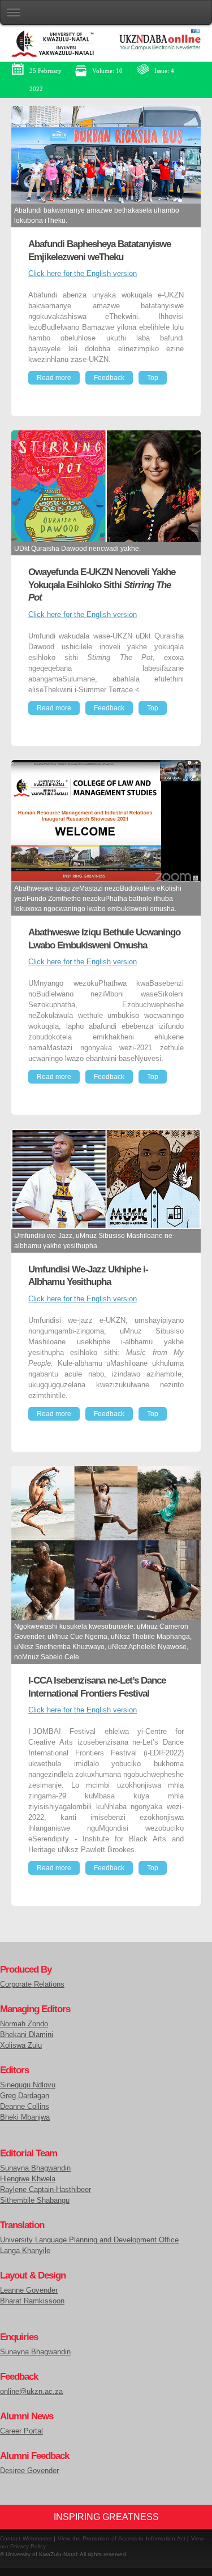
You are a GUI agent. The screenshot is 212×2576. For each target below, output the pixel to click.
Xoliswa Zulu (21, 2046)
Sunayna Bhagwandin (35, 2168)
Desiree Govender (29, 2471)
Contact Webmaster (26, 2538)
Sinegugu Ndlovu (28, 2085)
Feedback (109, 378)
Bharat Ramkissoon (32, 2301)
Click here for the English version (83, 274)
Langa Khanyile (25, 2251)
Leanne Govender (29, 2290)
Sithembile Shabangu (35, 2200)
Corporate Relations (32, 1984)
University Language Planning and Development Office (89, 2240)
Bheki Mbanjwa (25, 2117)
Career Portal (21, 2431)
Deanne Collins (25, 2107)
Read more (54, 378)
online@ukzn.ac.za (31, 2392)
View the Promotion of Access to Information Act (122, 2538)
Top (153, 378)
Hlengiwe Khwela (28, 2179)
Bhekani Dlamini (27, 2035)
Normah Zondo (24, 2024)
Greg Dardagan (25, 2096)
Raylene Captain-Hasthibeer (46, 2190)
